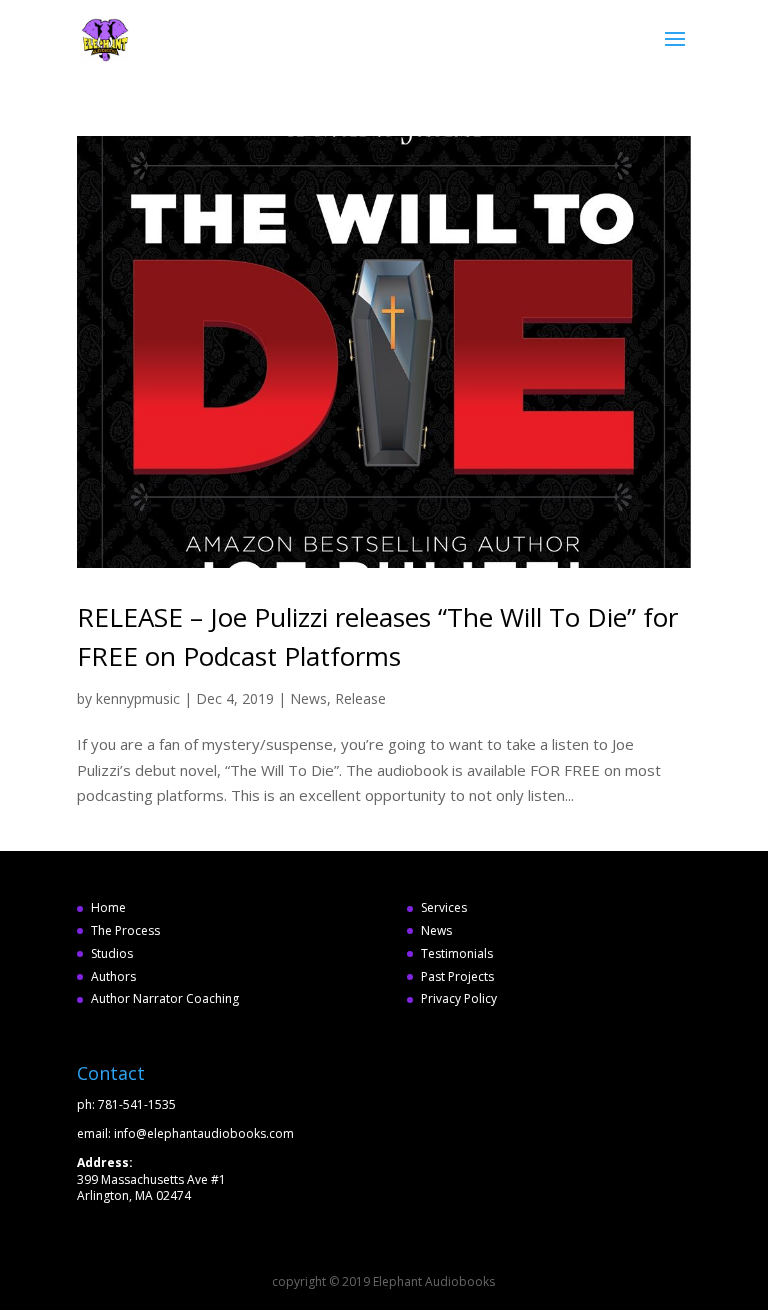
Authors (113, 976)
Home (108, 907)
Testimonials (457, 953)
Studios (112, 953)
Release (360, 698)
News (308, 698)
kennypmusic (138, 698)
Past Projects (457, 976)
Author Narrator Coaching (165, 998)
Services (444, 907)
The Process (125, 930)
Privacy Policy (459, 998)
